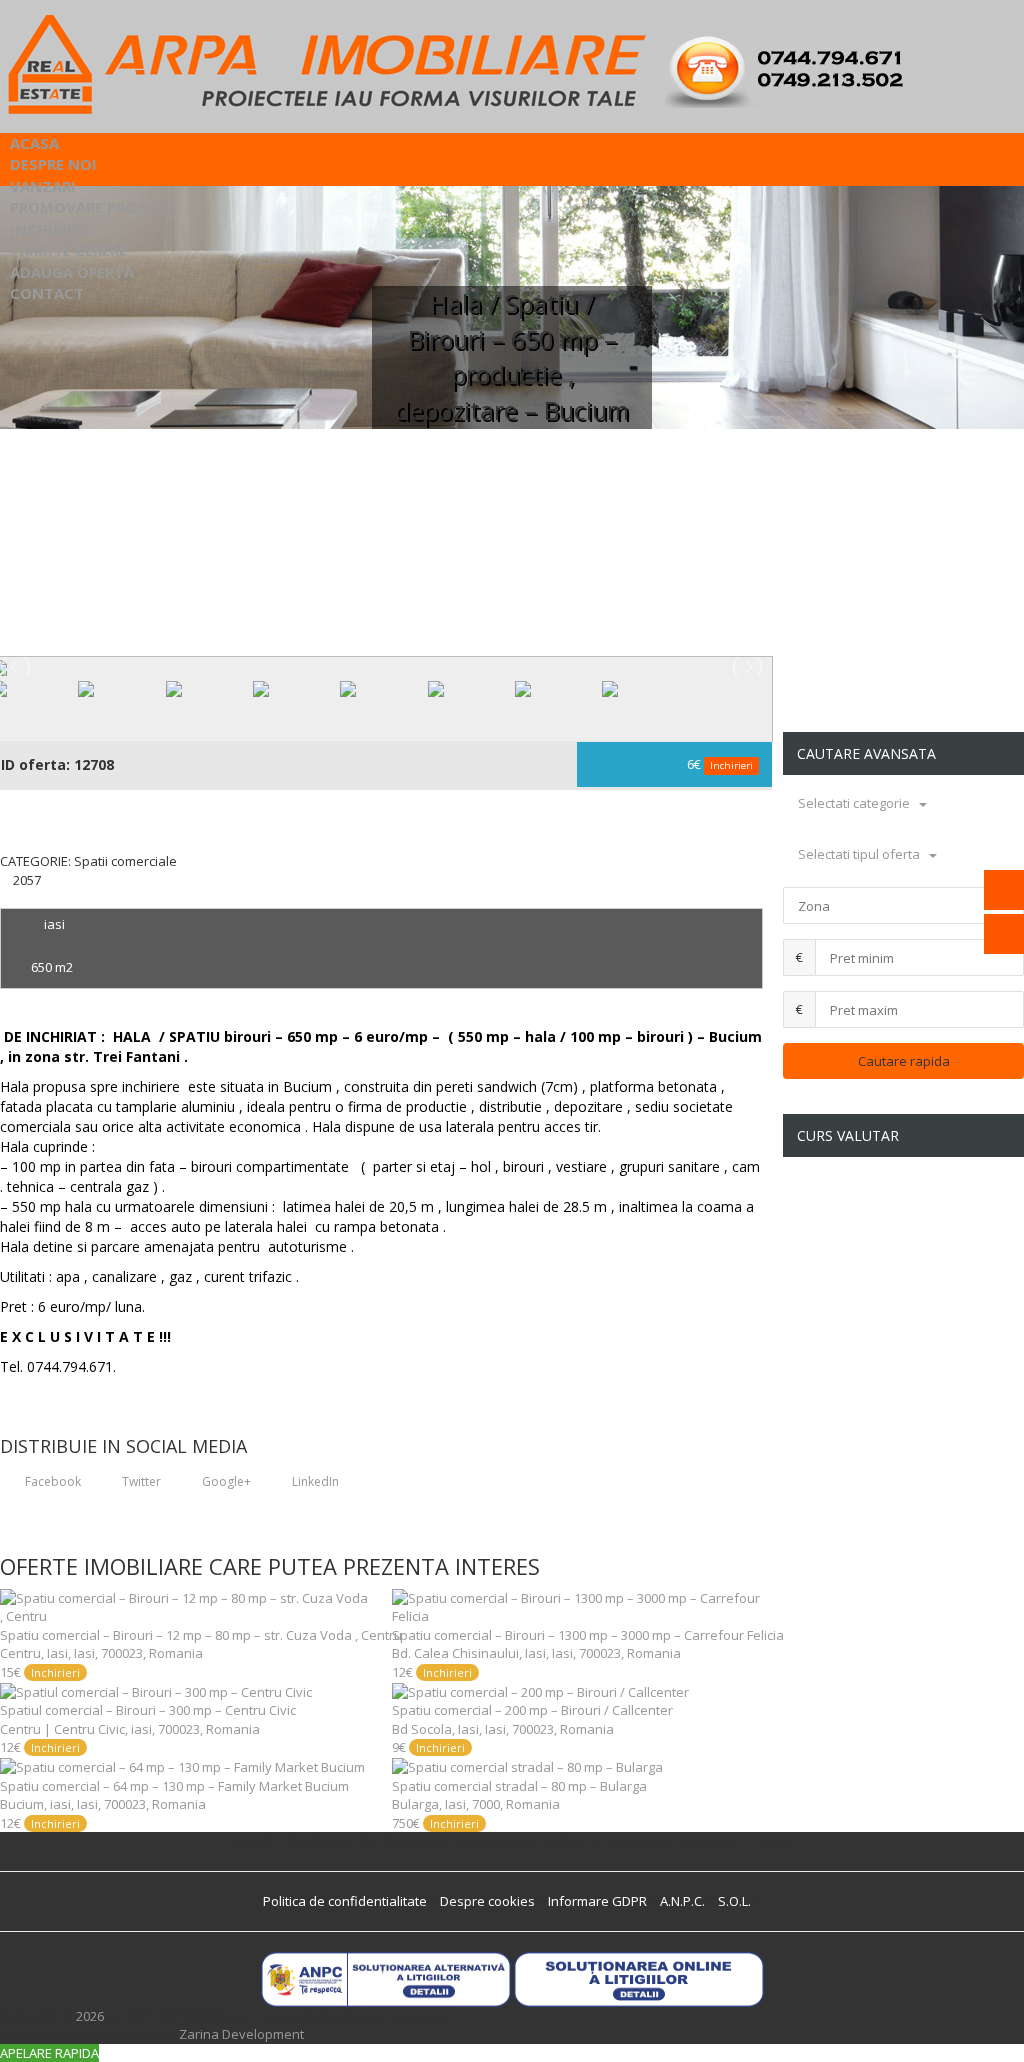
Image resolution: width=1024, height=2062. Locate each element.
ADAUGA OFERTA (72, 272)
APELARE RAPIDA (49, 2053)
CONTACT (47, 293)
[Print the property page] (5, 898)
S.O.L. (734, 1901)
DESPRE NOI (53, 164)
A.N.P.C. (682, 1901)
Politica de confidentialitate (345, 1901)
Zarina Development (241, 2034)
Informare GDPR (597, 1901)
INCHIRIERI (49, 229)
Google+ (225, 1481)
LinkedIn (314, 1481)
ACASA (34, 143)
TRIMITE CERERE (68, 250)
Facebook (51, 1481)
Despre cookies (487, 1901)
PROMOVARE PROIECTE (94, 207)
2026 (90, 2016)
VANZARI (43, 186)
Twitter (140, 1481)
